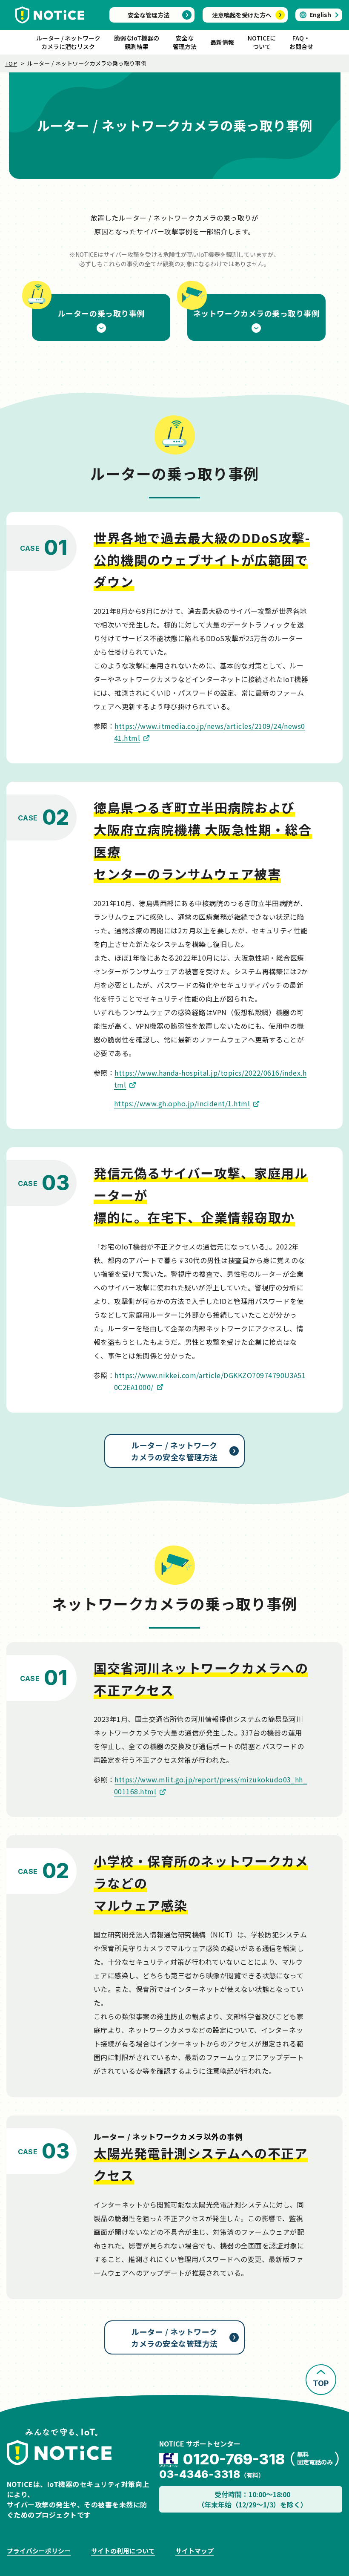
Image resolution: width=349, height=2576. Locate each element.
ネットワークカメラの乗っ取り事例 (256, 313)
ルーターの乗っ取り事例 (101, 313)
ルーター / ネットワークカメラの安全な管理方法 (174, 1451)
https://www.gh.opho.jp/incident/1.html (182, 1103)
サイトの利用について (123, 2551)
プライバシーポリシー (39, 2551)
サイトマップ (195, 2551)
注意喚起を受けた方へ (242, 15)
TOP (11, 63)
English (320, 14)
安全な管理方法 (149, 15)
